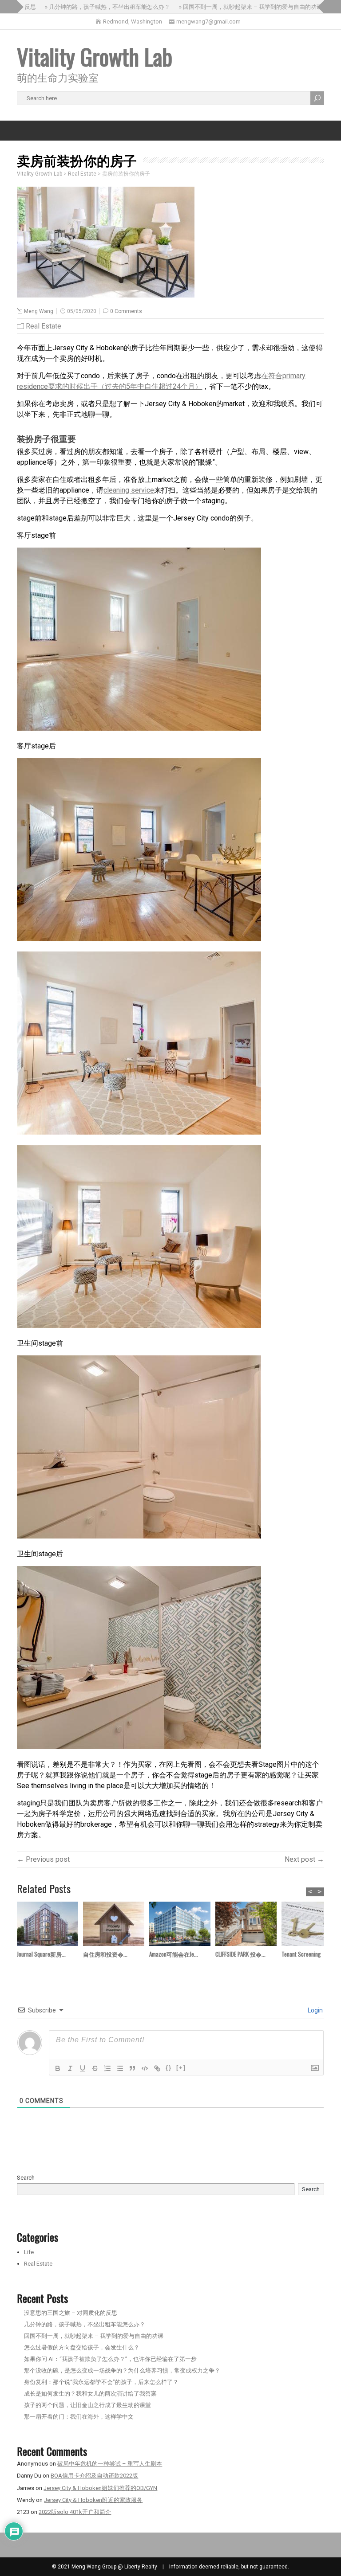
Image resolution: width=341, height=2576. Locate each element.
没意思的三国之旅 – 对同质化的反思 (71, 2313)
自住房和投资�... (105, 1954)
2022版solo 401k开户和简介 (75, 2512)
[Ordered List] (107, 2068)
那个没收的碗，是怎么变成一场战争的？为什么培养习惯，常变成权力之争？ (122, 2370)
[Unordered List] (120, 2068)
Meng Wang (39, 311)
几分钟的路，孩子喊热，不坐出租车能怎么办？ (85, 2324)
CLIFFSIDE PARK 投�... (240, 1954)
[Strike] (95, 2068)
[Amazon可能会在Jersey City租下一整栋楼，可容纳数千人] (182, 1925)
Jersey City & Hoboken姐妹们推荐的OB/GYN (100, 2488)
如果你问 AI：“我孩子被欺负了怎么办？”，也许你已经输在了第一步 (110, 2359)
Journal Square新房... (41, 1954)
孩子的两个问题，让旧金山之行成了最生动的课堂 (87, 2405)
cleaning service (129, 490)
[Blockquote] (132, 2068)
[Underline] (83, 2068)
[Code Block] (145, 2068)
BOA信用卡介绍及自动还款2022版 (94, 2476)
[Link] (157, 2068)
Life (29, 2252)
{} (169, 2068)
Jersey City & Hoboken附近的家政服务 (93, 2500)
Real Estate (44, 326)
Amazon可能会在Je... (174, 1954)
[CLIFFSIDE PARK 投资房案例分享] (248, 1925)
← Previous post (43, 1859)
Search (26, 2178)
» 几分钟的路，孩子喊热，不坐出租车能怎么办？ (84, 7)
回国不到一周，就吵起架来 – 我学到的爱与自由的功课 (94, 2336)
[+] (181, 2068)
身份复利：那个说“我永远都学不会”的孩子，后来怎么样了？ (101, 2382)
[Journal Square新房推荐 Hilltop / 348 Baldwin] (50, 1925)
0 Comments (126, 311)
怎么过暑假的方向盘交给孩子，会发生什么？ (82, 2347)
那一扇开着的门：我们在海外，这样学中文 (79, 2417)
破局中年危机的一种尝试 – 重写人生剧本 (110, 2464)
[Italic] (70, 2068)
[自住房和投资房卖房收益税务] (116, 1925)
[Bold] (58, 2068)
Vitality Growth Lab (95, 56)
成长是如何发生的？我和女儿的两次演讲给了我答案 (90, 2394)
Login (315, 2010)
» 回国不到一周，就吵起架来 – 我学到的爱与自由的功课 (227, 7)
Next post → (304, 1859)
